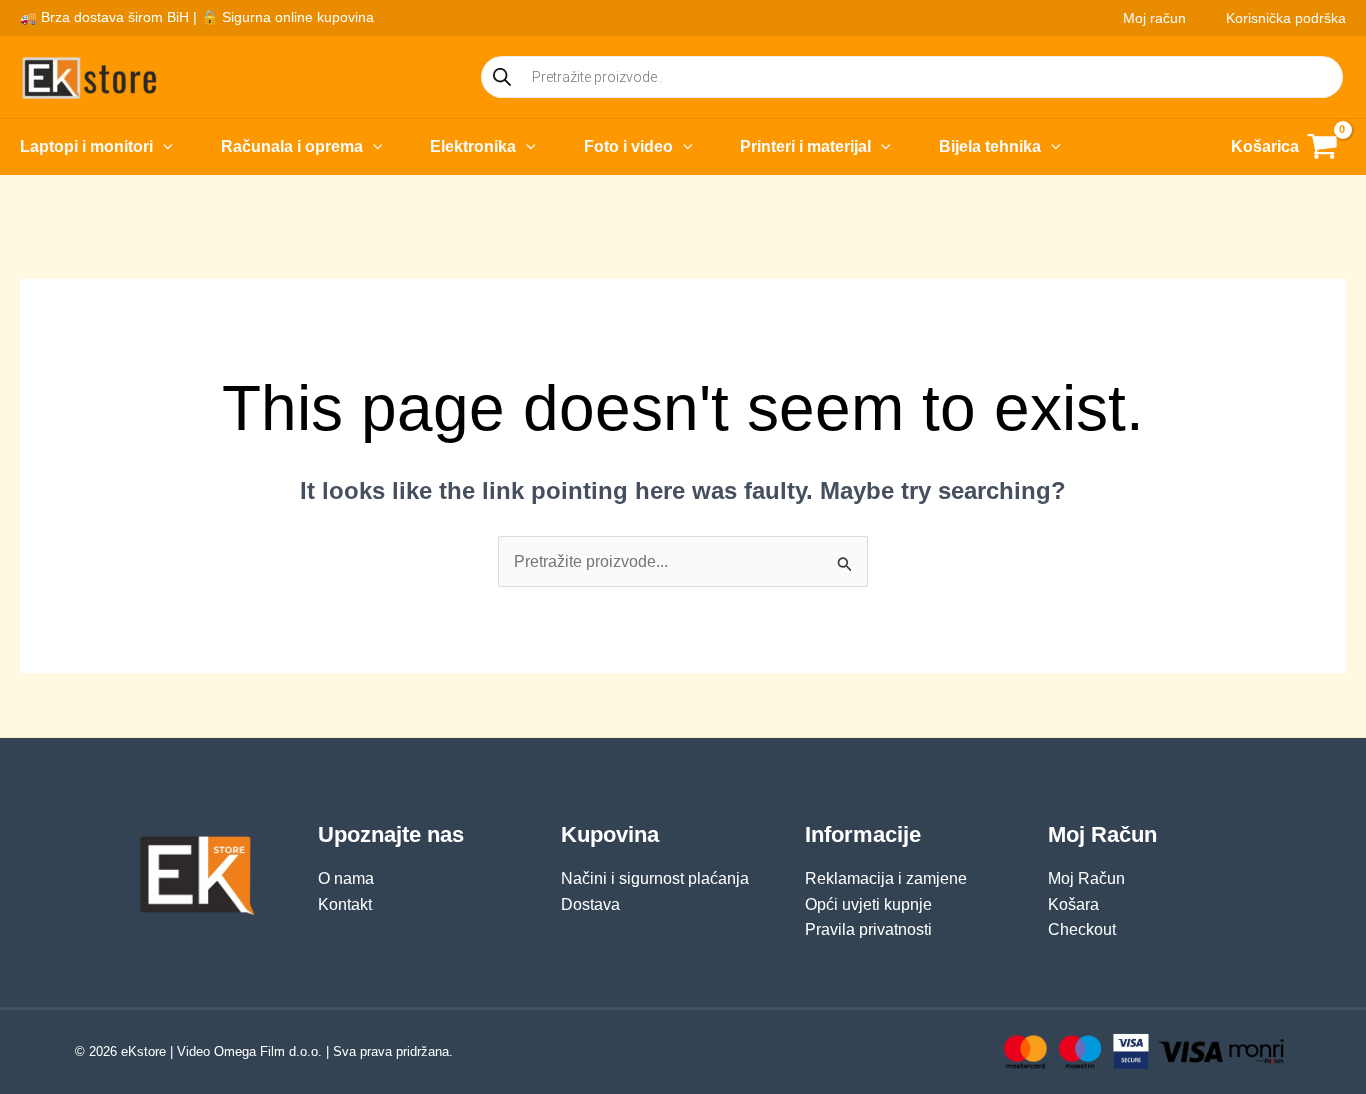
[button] (163, 147)
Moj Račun (1086, 878)
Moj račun (1154, 18)
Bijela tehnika (990, 146)
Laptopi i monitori (86, 146)
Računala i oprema (292, 146)
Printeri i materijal (805, 146)
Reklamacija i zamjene (886, 878)
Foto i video (628, 146)
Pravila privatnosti (868, 929)
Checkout (1082, 929)
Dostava (590, 904)
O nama (346, 878)
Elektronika (473, 146)
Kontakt (345, 904)
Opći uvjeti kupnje (868, 904)
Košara (1073, 904)
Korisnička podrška (1286, 18)
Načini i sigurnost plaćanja (655, 878)
